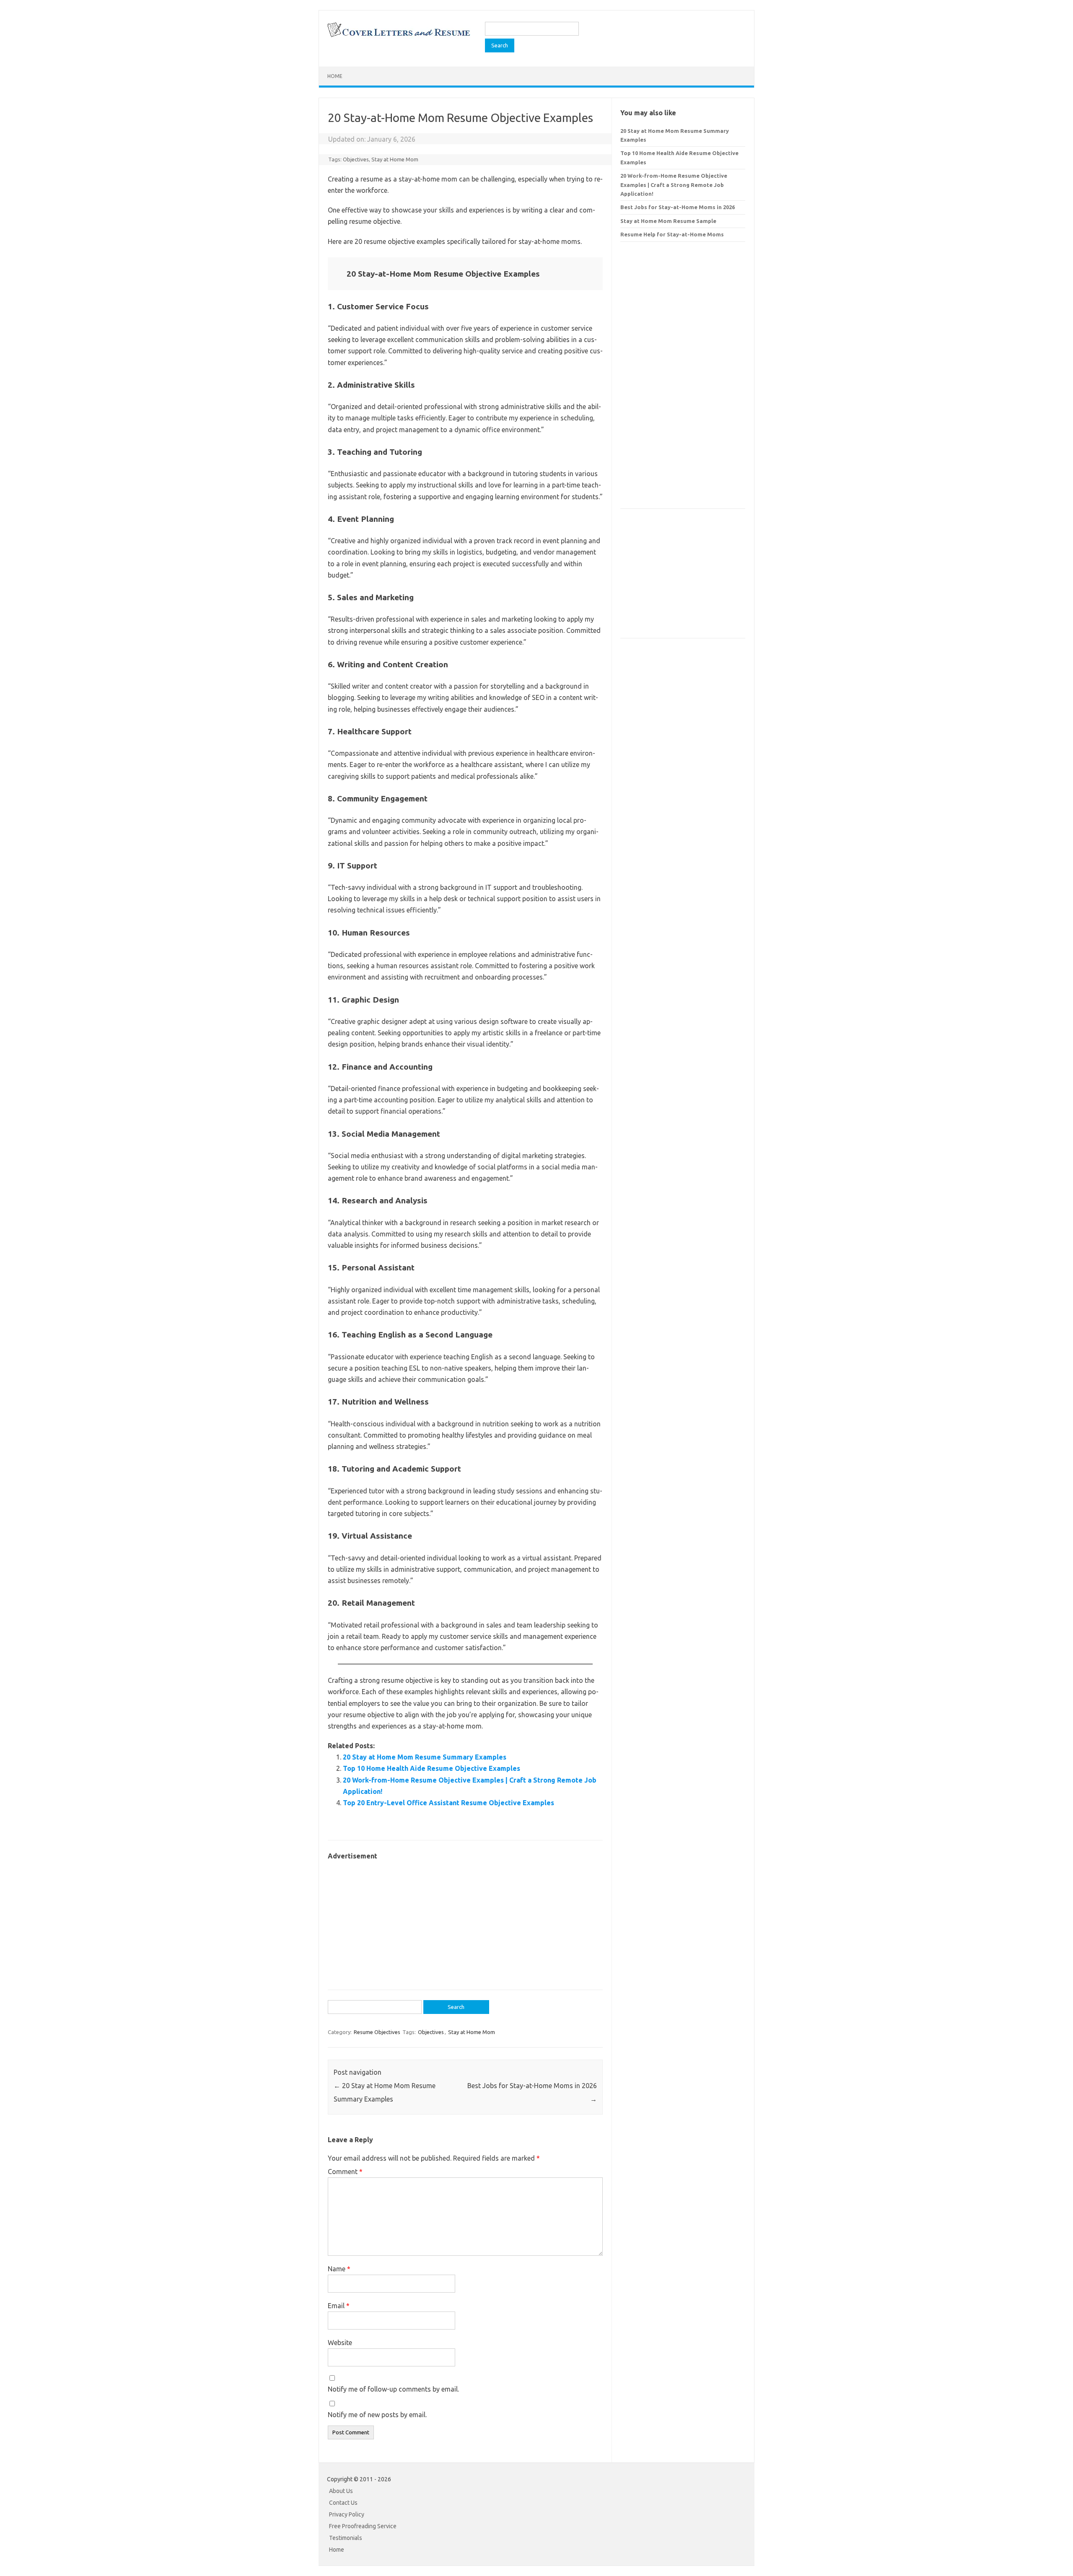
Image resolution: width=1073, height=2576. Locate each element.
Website (340, 2343)
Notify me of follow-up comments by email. (393, 2389)
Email (339, 2306)
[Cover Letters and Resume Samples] (398, 36)
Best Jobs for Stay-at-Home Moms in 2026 (678, 207)
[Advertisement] (465, 1921)
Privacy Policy (347, 2514)
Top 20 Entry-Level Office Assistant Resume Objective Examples (448, 1803)
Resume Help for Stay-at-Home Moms (672, 234)
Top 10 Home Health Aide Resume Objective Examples (432, 1768)
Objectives (356, 159)
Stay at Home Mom (395, 159)
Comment (345, 2172)
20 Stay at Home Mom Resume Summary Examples (425, 1757)
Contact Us (343, 2503)
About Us (341, 2491)
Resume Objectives (377, 2032)
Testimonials (346, 2538)
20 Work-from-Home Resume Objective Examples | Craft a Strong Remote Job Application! (674, 185)
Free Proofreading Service (363, 2526)
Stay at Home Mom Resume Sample (668, 221)
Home (335, 76)
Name (339, 2269)
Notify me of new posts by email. (377, 2415)
